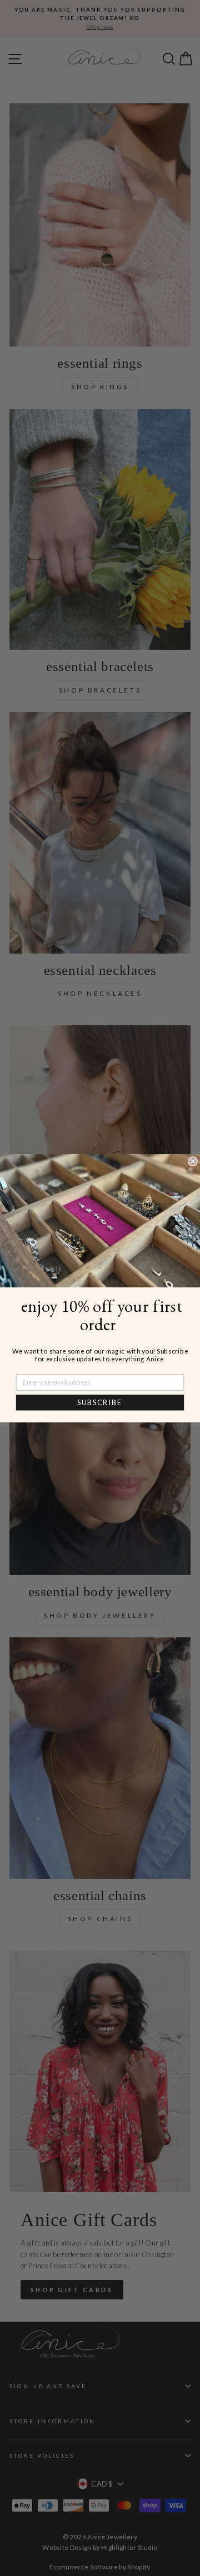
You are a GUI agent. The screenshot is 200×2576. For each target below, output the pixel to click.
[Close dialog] (193, 1161)
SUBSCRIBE (100, 1402)
